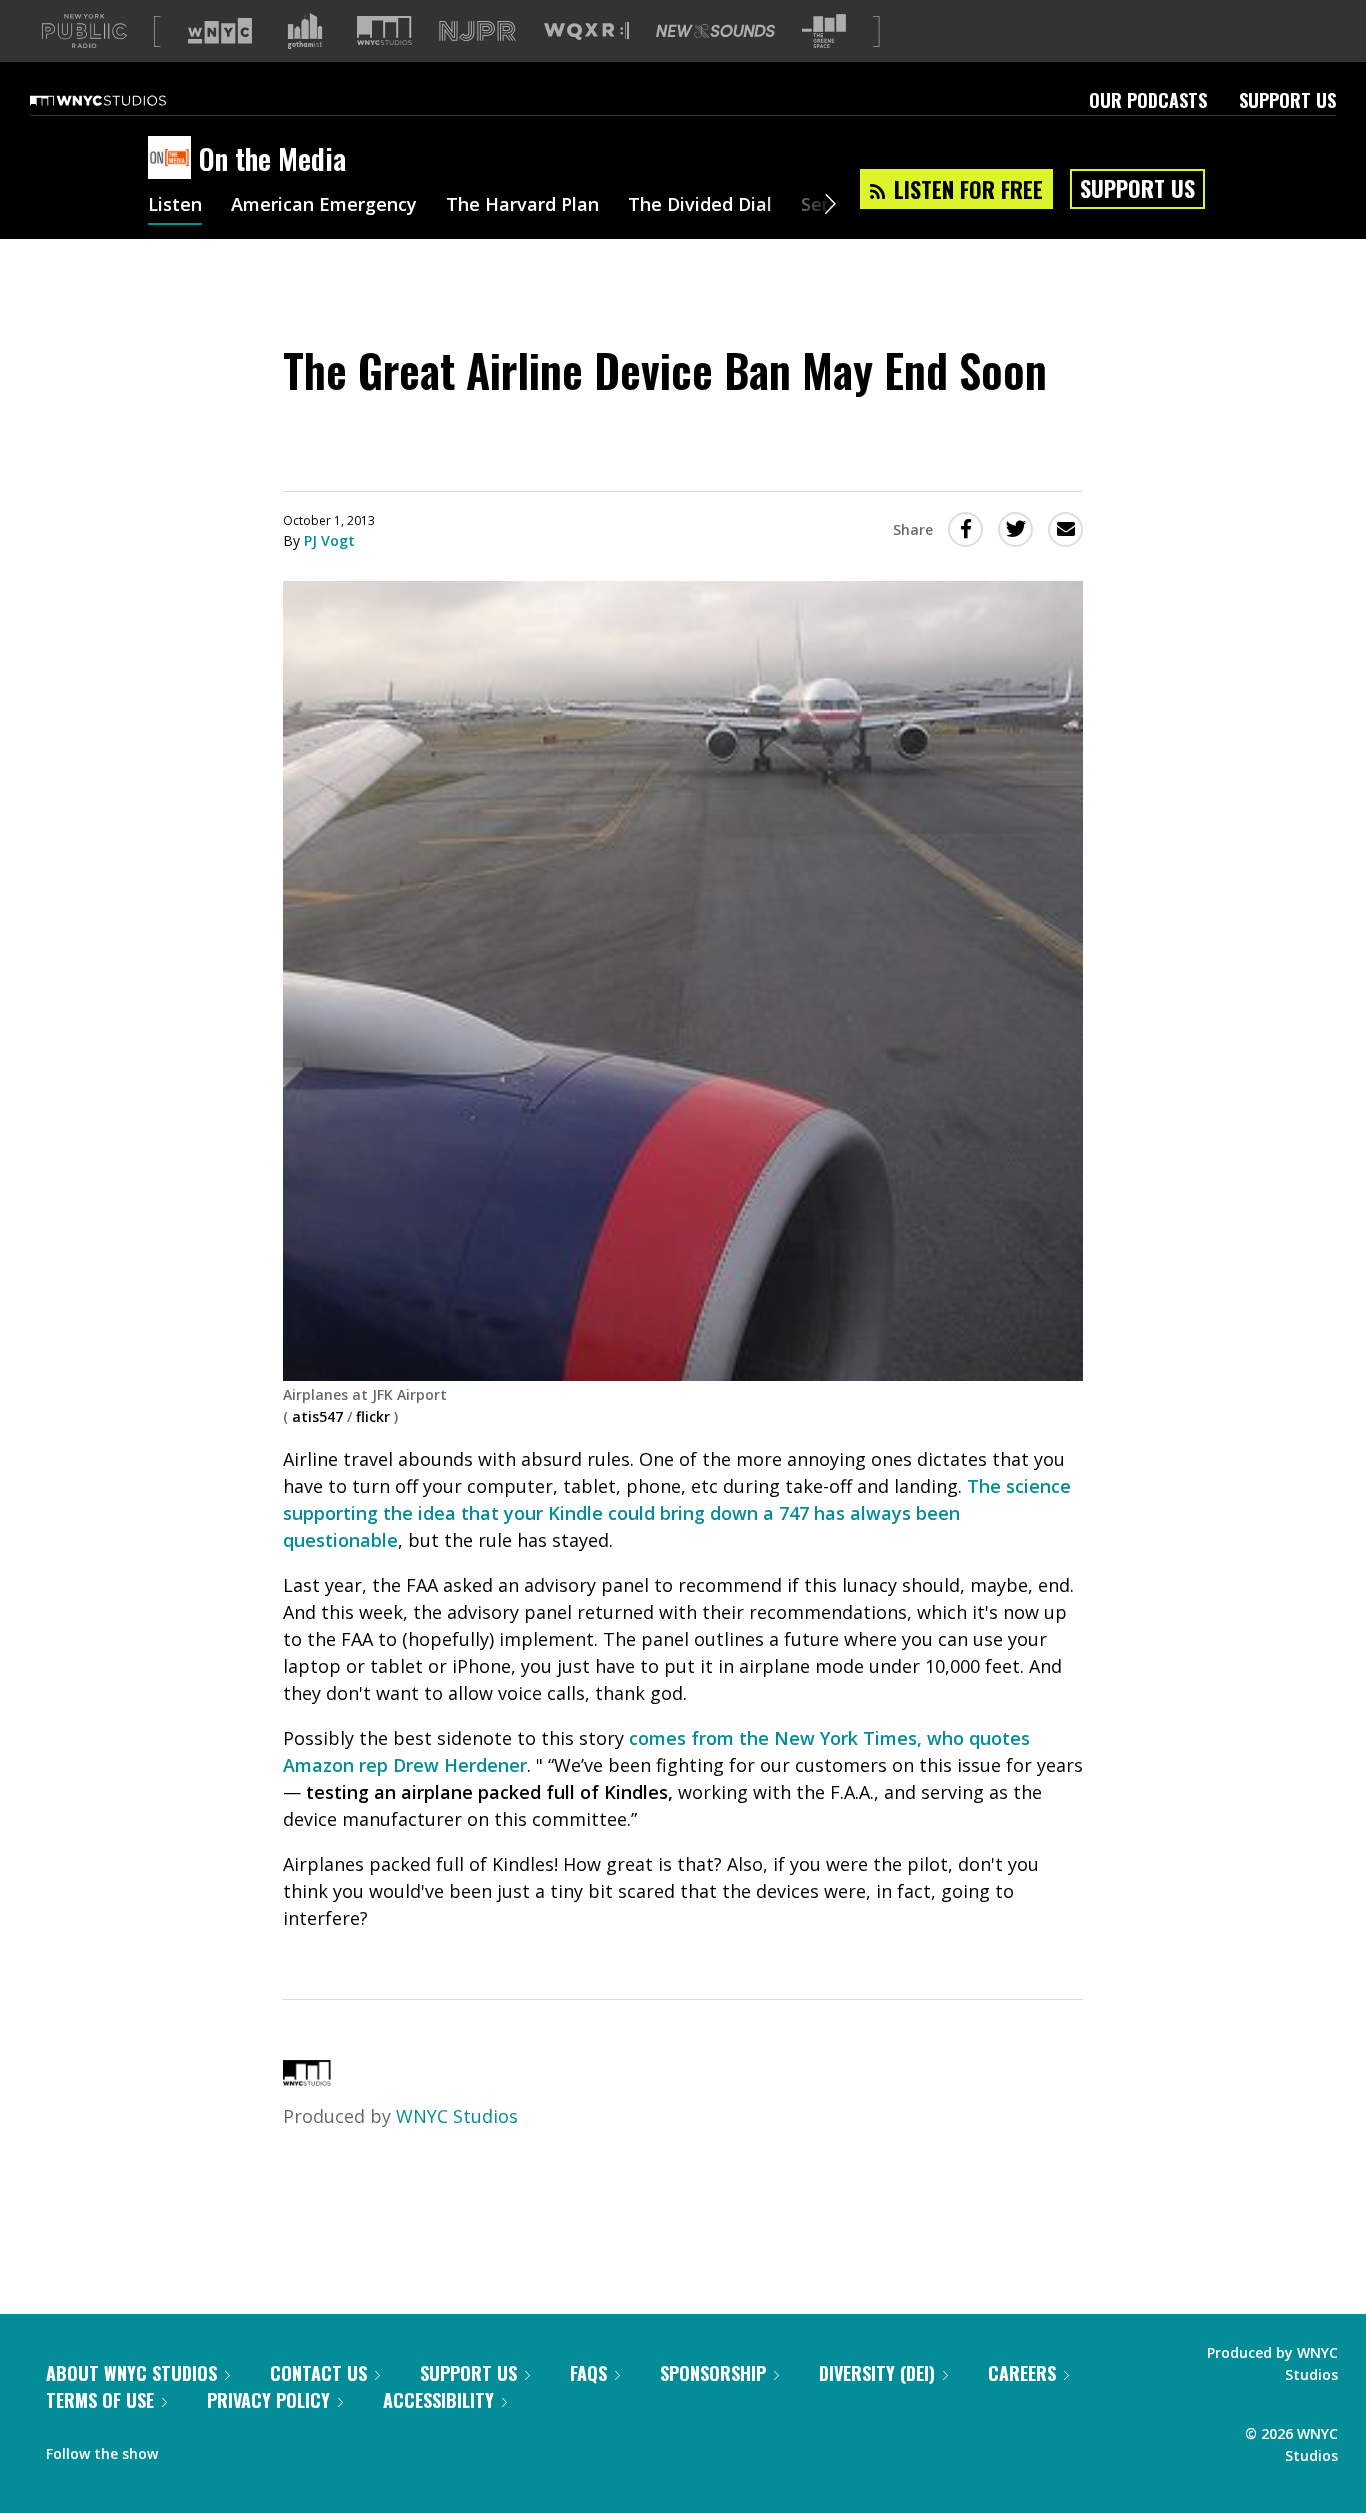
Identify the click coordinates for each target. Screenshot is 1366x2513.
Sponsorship (713, 2373)
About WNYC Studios (131, 2373)
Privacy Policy (268, 2400)
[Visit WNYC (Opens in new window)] (220, 31)
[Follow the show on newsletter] (264, 2449)
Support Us (1287, 100)
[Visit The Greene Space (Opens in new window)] (824, 31)
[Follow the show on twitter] (226, 2449)
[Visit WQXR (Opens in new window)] (586, 31)
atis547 (317, 1416)
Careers (1022, 2373)
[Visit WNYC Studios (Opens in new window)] (384, 30)
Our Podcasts (1148, 100)
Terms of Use (100, 2400)
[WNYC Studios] (307, 2079)
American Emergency (324, 206)
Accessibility (438, 2400)
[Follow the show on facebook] (187, 2449)
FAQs (588, 2373)
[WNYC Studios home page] (123, 100)
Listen (175, 206)
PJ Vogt (329, 540)
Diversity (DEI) (877, 2373)
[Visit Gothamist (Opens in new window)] (305, 31)
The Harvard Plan (522, 206)
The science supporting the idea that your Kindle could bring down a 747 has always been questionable (677, 1513)
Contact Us (318, 2373)
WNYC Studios (457, 2116)
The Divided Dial (700, 206)
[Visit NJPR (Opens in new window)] (477, 31)
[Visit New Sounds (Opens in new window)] (715, 31)
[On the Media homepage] (173, 159)
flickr (373, 1416)
